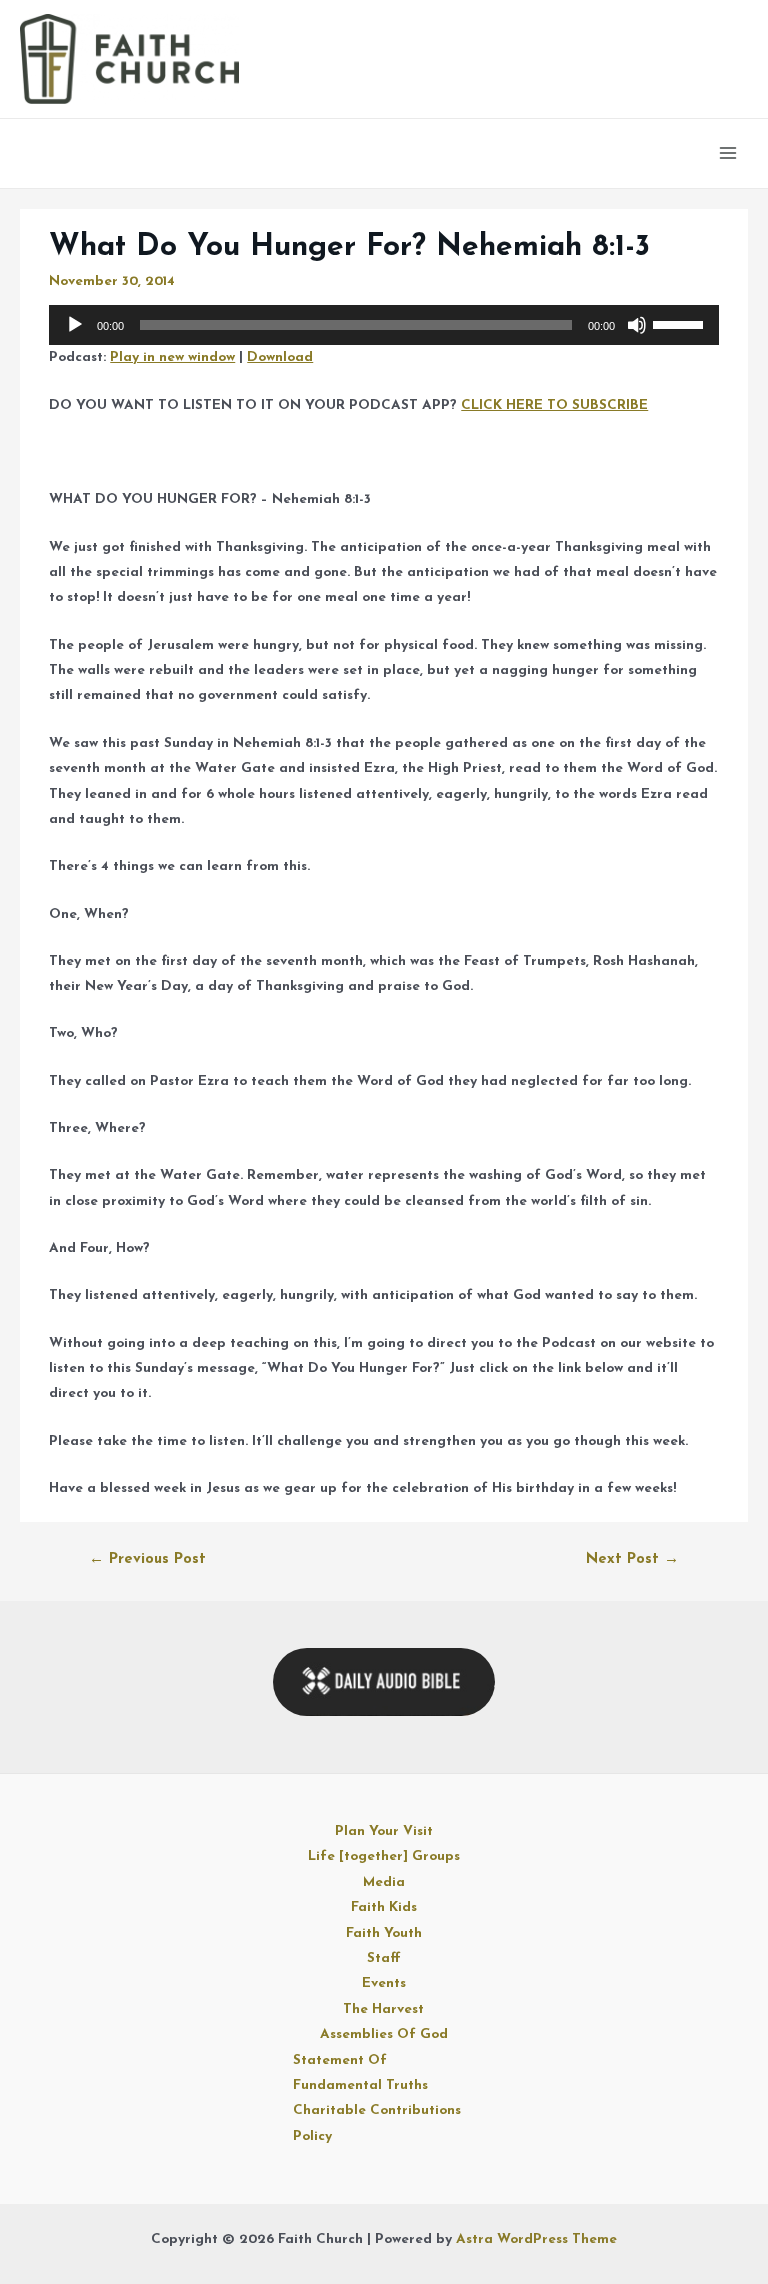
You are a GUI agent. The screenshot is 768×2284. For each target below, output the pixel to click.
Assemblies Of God (384, 2034)
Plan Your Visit (384, 1831)
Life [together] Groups (384, 1856)
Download (280, 357)
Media (384, 1882)
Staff (384, 1958)
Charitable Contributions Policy (377, 2123)
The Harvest (383, 2009)
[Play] (75, 325)
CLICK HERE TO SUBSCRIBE (554, 405)
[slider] (681, 323)
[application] (383, 325)
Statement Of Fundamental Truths (360, 2073)
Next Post (632, 1559)
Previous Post (147, 1559)
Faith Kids (384, 1907)
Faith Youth (384, 1933)
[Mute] (637, 325)
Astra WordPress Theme (536, 2239)
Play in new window (172, 357)
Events (384, 1983)
